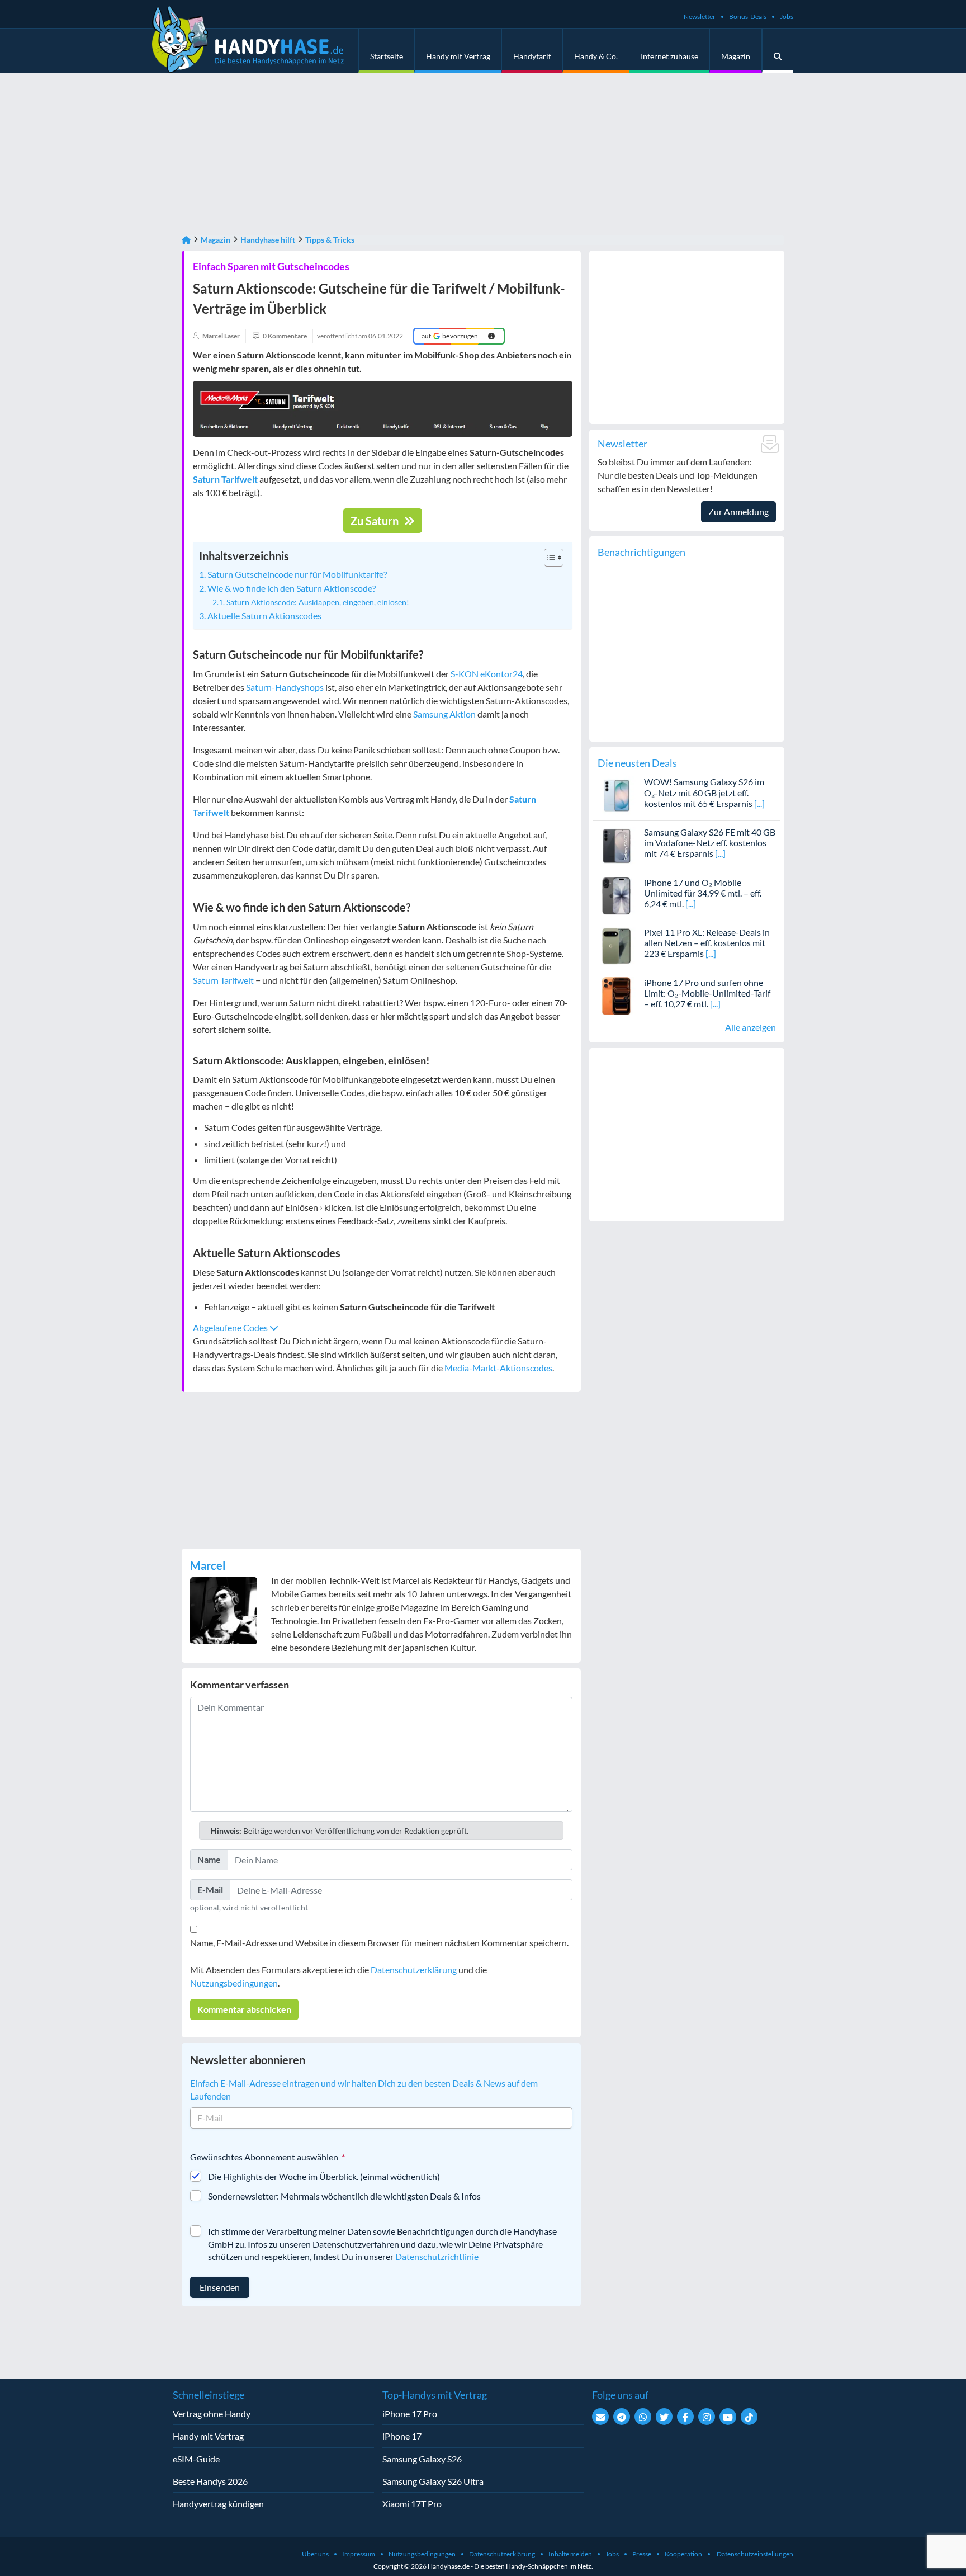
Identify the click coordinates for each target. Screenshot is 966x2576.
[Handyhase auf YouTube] (728, 2417)
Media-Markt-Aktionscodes (498, 1368)
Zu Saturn (376, 521)
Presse (642, 2554)
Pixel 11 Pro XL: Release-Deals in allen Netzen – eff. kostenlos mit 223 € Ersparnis (707, 943)
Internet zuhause (669, 56)
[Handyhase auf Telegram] (622, 2417)
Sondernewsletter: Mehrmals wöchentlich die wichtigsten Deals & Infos (344, 2196)
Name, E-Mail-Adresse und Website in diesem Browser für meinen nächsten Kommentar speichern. (379, 1943)
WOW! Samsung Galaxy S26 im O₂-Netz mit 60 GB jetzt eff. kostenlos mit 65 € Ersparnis (704, 792)
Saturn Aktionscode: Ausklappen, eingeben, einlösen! (318, 602)
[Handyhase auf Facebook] (685, 2417)
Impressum (359, 2554)
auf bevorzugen (450, 336)
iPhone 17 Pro (410, 2414)
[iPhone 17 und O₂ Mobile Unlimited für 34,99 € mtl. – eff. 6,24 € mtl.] (617, 895)
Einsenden (220, 2287)
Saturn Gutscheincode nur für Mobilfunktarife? (297, 574)
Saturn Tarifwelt (223, 980)
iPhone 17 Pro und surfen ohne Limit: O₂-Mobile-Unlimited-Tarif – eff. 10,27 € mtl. (707, 993)
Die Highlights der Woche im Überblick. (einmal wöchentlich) (324, 2176)
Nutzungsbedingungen (234, 1983)
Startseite (387, 56)
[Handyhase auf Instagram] (707, 2417)
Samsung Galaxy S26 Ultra (433, 2481)
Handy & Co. (596, 56)
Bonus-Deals (748, 16)
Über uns (315, 2554)
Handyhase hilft (268, 240)
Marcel (208, 1565)
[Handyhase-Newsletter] (600, 2417)
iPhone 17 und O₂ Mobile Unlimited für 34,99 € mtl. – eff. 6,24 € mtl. (703, 893)
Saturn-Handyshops (285, 687)
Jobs (787, 16)
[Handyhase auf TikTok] (749, 2417)
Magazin (736, 56)
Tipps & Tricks (330, 240)
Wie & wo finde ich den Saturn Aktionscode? (292, 588)
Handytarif (532, 56)
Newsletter (700, 16)
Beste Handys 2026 (210, 2481)
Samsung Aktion (444, 714)
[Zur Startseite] (186, 240)
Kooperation (683, 2554)
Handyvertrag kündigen (218, 2504)
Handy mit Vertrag (458, 56)
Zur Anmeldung (738, 511)
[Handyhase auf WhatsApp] (643, 2417)
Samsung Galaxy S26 (422, 2459)
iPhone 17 (402, 2436)
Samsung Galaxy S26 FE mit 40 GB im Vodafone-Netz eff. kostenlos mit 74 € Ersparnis (710, 843)
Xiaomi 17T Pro (412, 2504)
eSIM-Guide (196, 2459)
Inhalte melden (570, 2554)
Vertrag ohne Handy (212, 2414)
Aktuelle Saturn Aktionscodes (264, 615)
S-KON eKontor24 (487, 674)
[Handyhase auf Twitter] (664, 2417)
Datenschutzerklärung (414, 1969)
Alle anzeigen (750, 1027)
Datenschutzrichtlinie (437, 2256)
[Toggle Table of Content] (548, 558)
